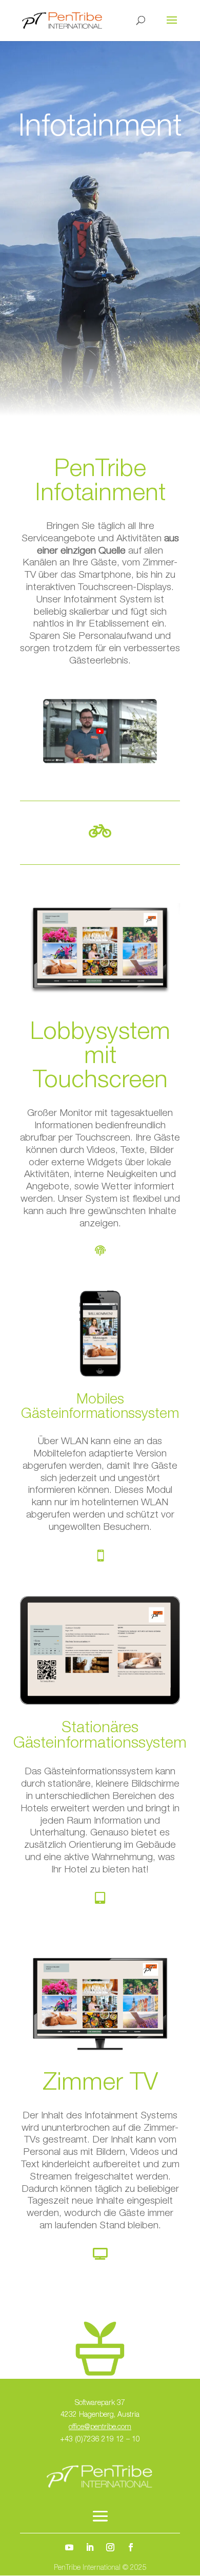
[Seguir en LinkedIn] (90, 2547)
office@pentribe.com (100, 2428)
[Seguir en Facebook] (131, 2547)
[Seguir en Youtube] (69, 2547)
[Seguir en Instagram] (110, 2547)
